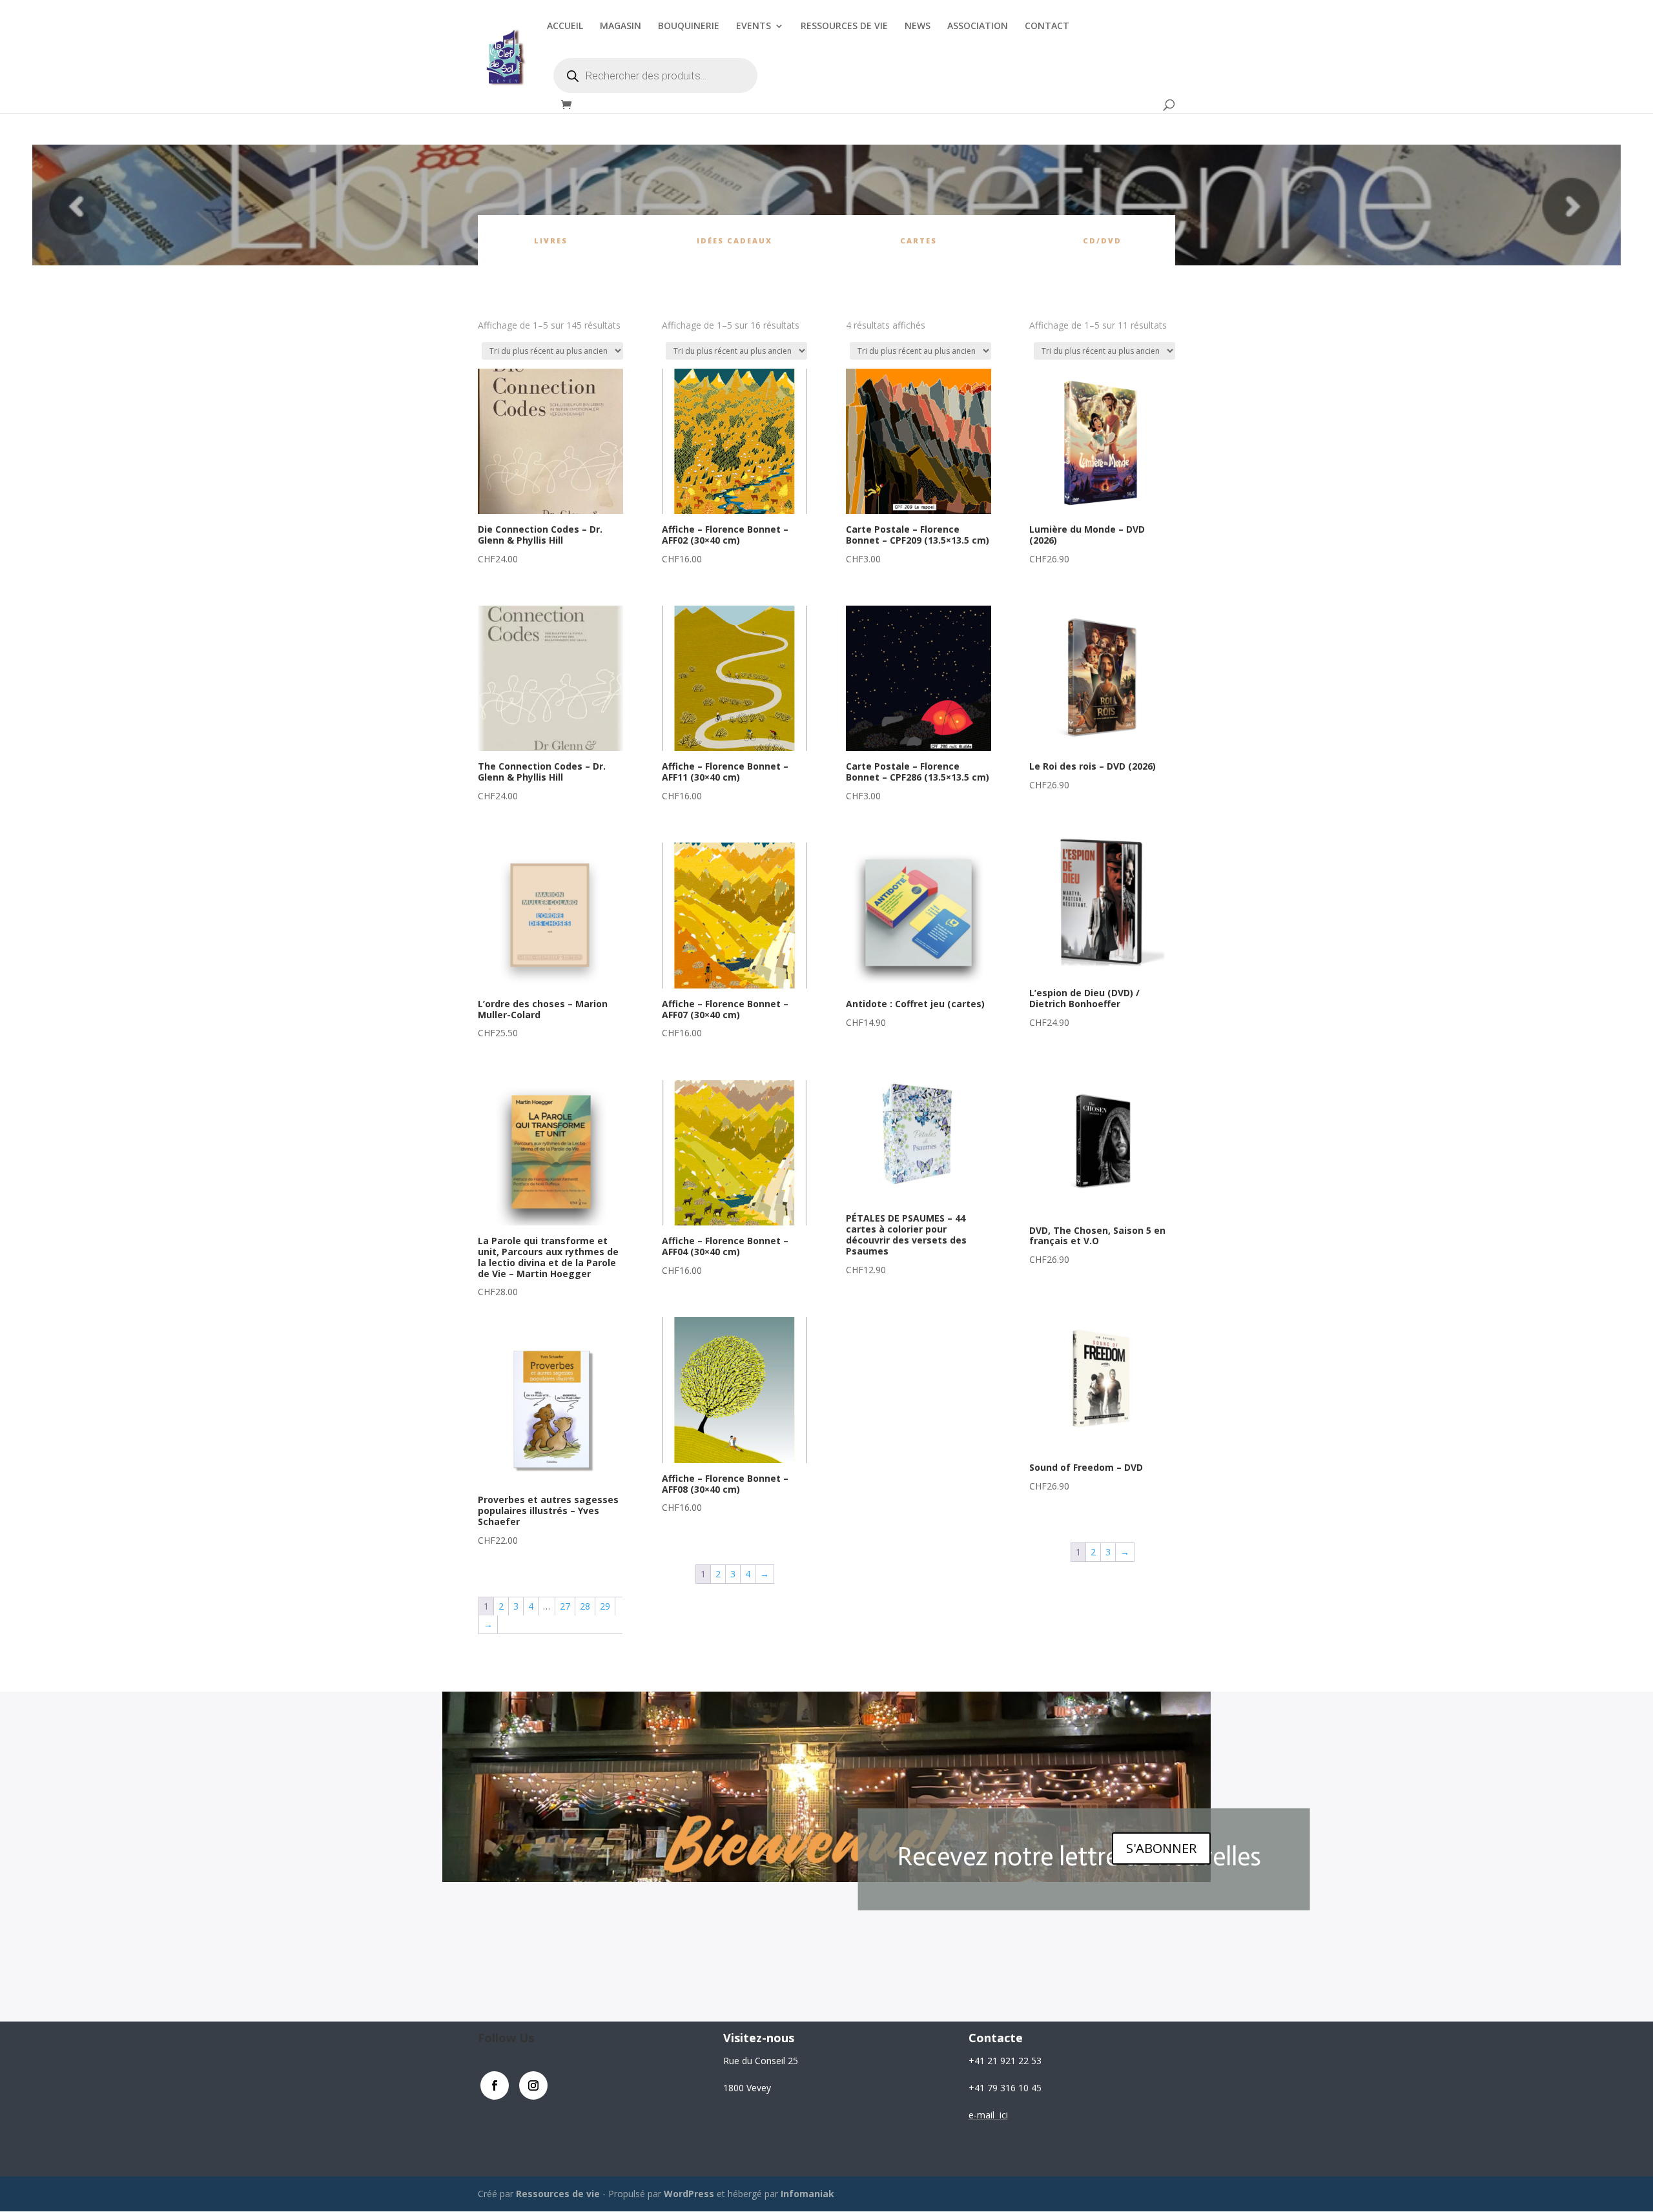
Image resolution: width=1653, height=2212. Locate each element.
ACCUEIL (565, 26)
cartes (919, 241)
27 (565, 1606)
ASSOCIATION (978, 26)
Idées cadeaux (734, 241)
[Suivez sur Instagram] (533, 2085)
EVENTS (754, 26)
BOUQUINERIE (689, 26)
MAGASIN (621, 26)
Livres (551, 241)
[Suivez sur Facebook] (495, 2085)
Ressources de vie (559, 2194)
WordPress (689, 2194)
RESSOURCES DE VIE (844, 26)
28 (585, 1606)
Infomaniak (807, 2194)
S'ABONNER (1161, 1848)
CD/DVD (1102, 241)
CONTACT (1047, 26)
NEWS (918, 26)
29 (605, 1606)
